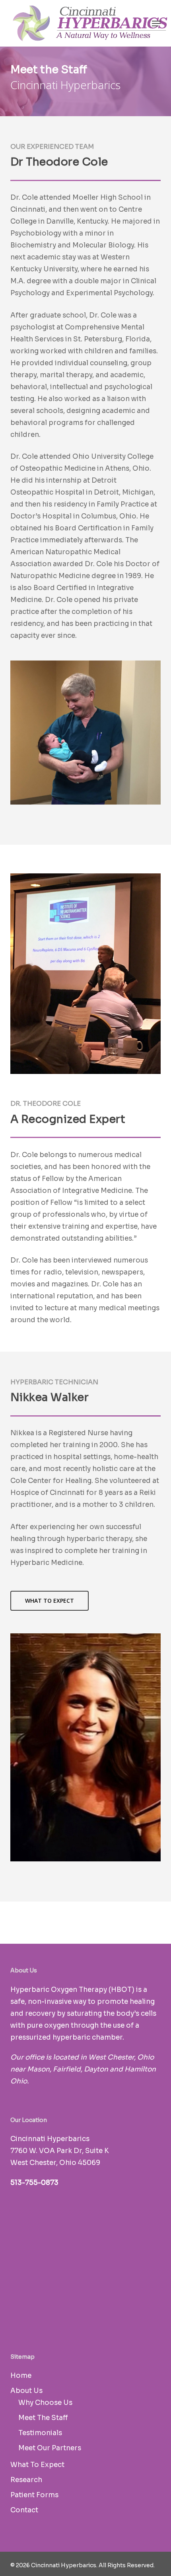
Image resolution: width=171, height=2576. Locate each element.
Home (21, 2376)
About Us (26, 2391)
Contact (24, 2510)
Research (26, 2480)
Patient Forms (34, 2495)
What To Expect (37, 2465)
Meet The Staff (43, 2418)
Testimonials (40, 2433)
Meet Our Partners (50, 2448)
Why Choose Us (45, 2403)
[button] (156, 23)
